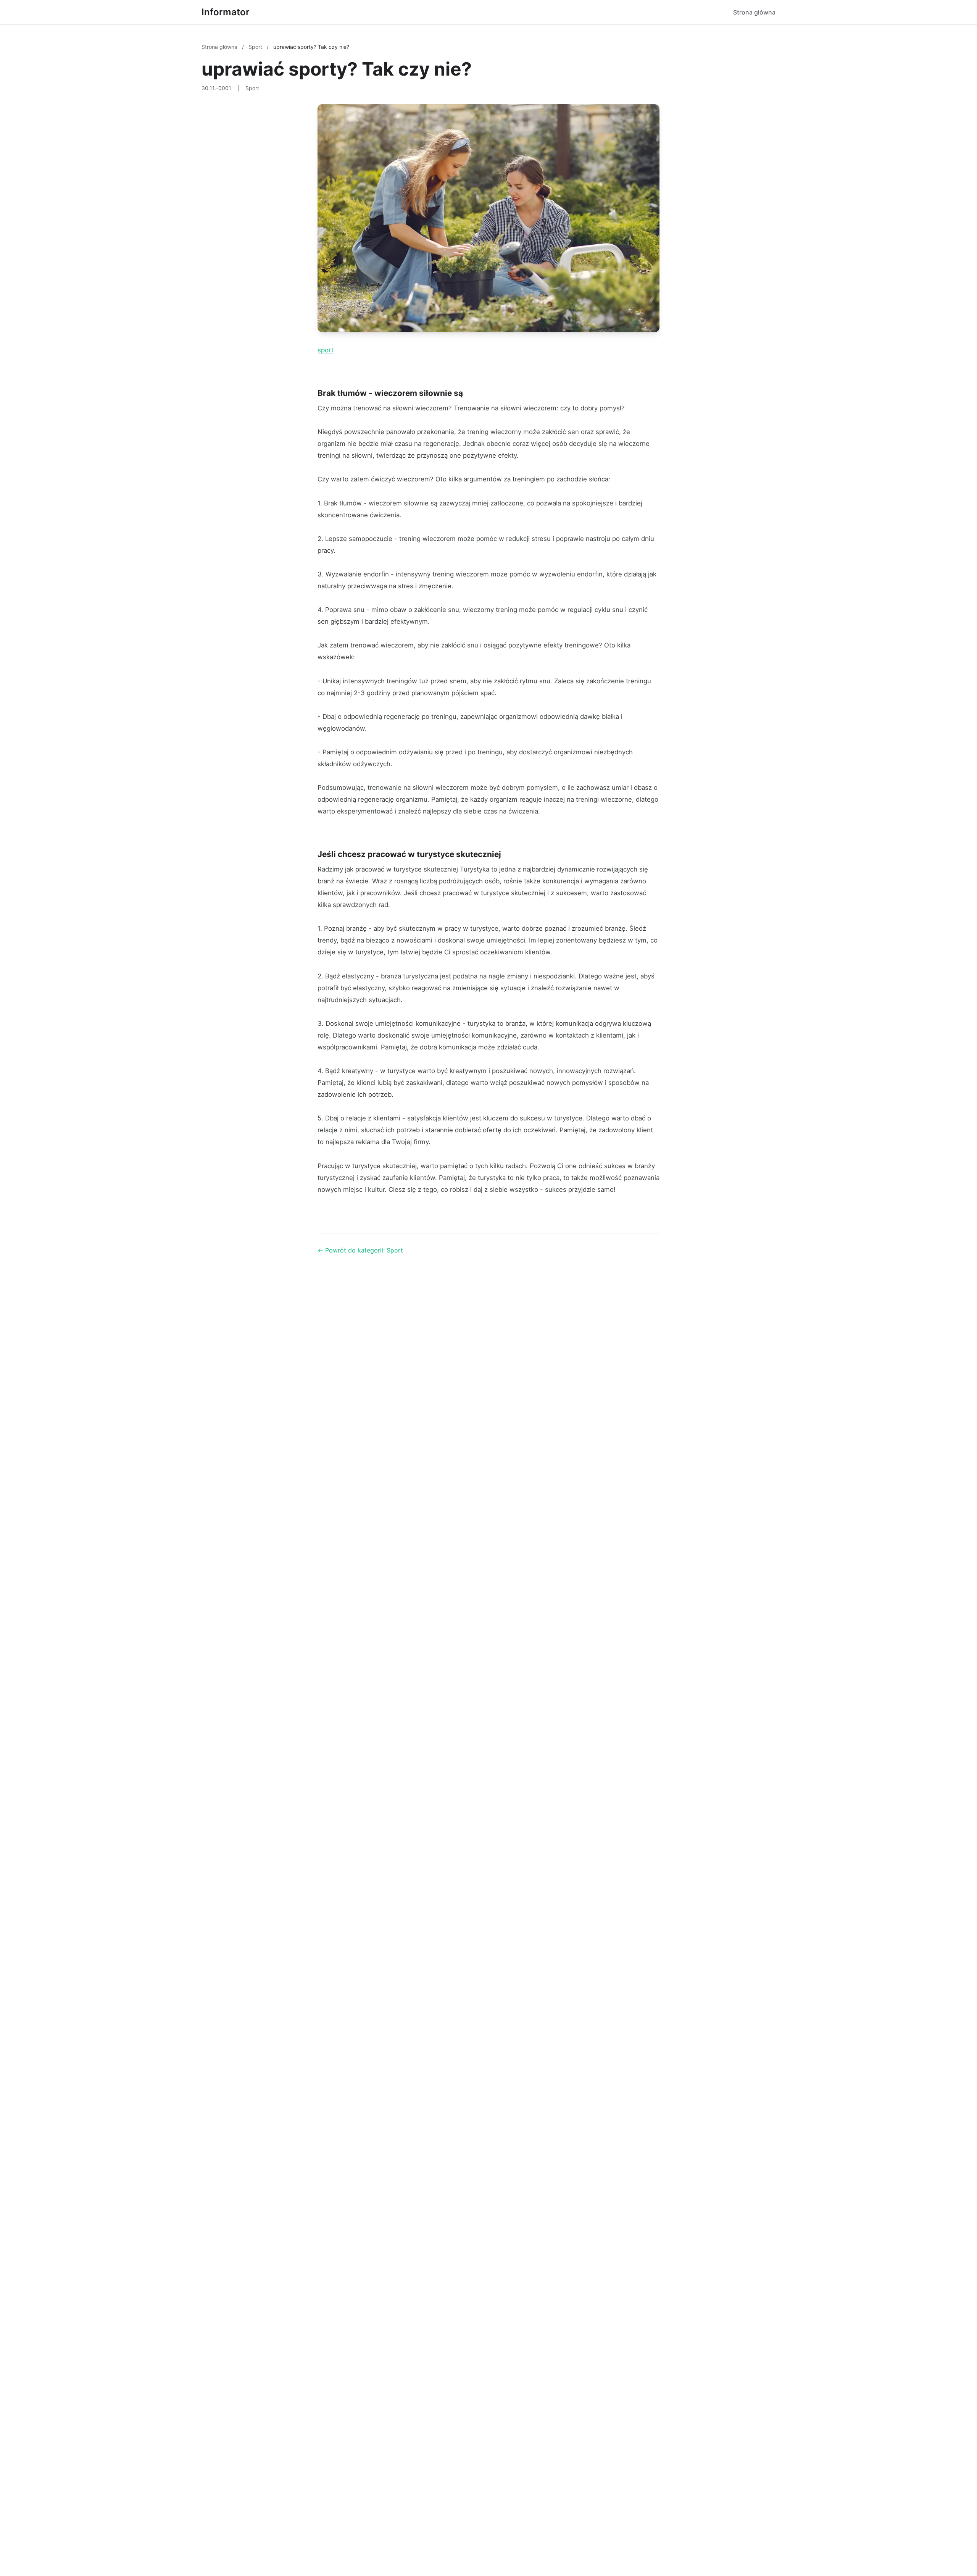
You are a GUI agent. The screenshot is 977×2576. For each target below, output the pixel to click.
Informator (226, 12)
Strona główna (754, 12)
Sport (256, 47)
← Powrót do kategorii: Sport (360, 1250)
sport (326, 350)
